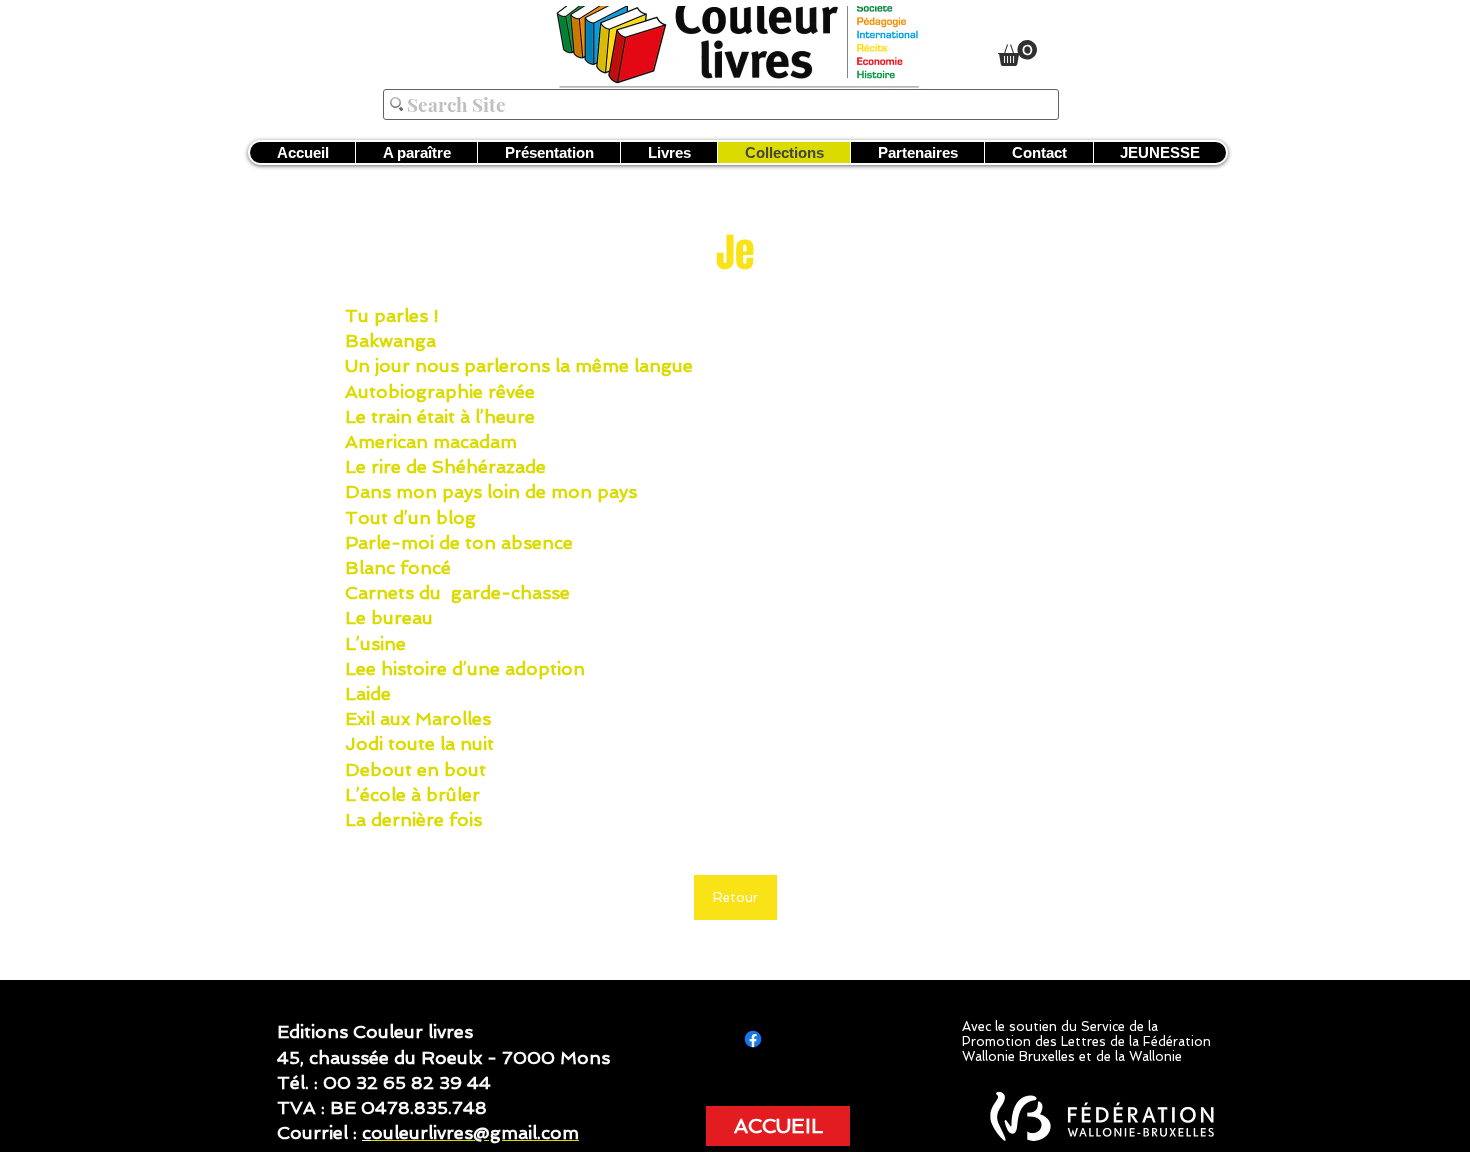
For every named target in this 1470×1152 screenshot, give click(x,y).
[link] (1017, 53)
